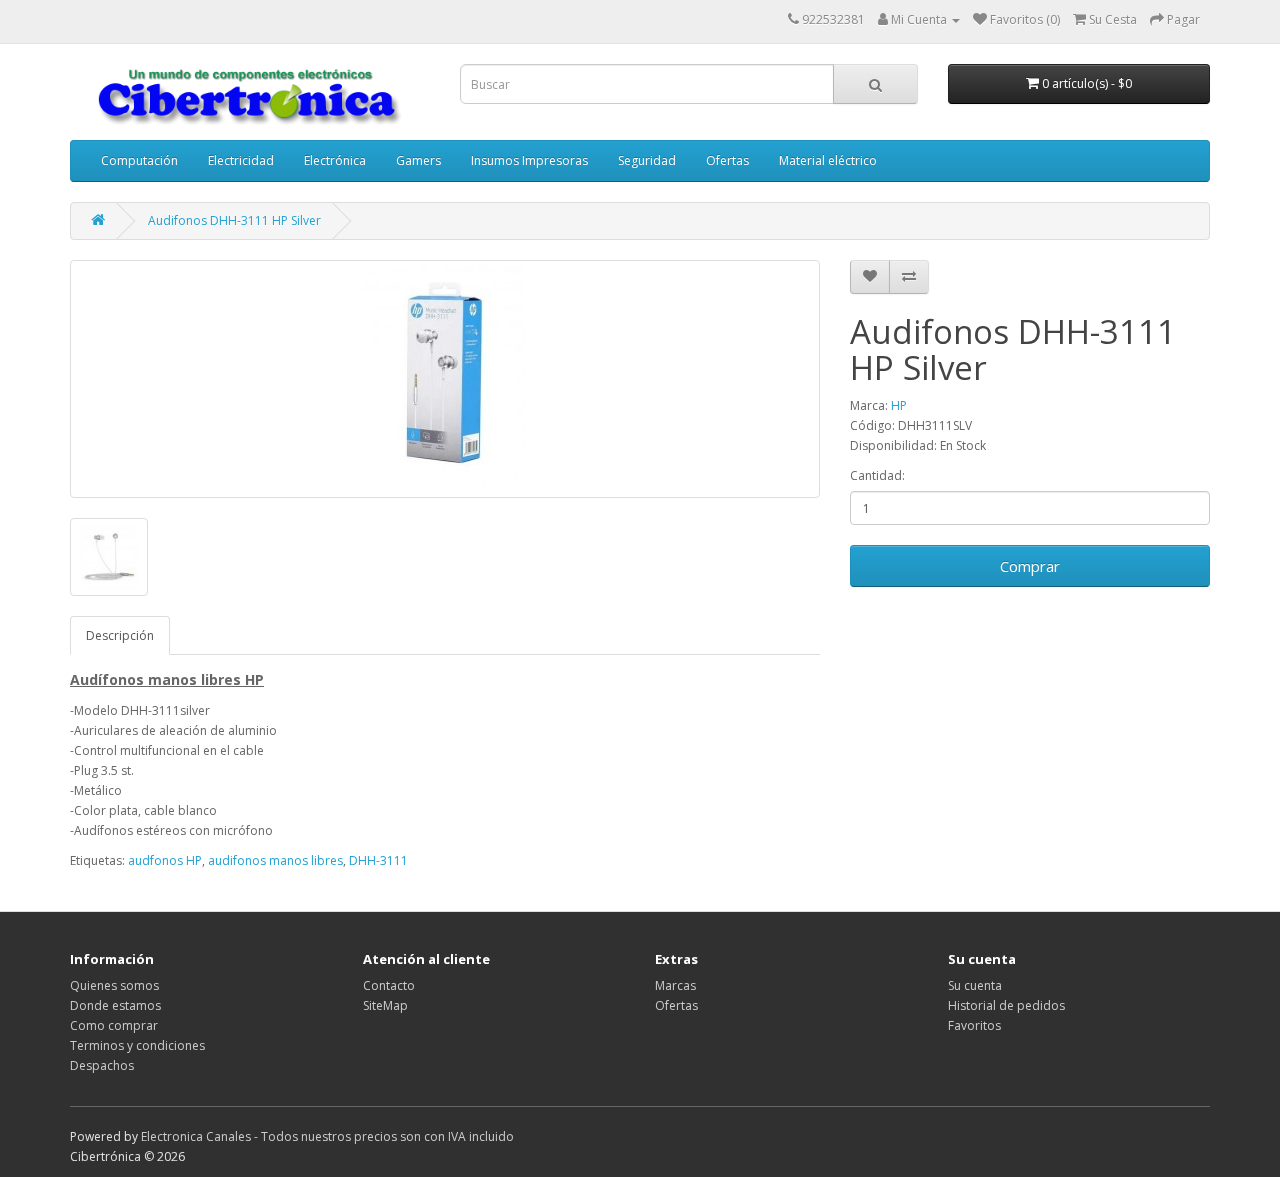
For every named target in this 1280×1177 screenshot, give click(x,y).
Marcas (675, 985)
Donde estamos (115, 1005)
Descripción (120, 635)
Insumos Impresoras (529, 160)
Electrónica (335, 160)
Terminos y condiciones (137, 1045)
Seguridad (647, 160)
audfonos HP (165, 860)
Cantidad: (877, 475)
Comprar (1030, 566)
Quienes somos (114, 985)
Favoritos (974, 1025)
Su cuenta (975, 985)
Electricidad (241, 160)
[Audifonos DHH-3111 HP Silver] (445, 379)
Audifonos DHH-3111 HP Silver (234, 220)
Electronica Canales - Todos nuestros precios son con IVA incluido (327, 1136)
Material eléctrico (828, 160)
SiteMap (385, 1005)
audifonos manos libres (275, 860)
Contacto (389, 985)
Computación (139, 160)
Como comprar (114, 1025)
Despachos (102, 1065)
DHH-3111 (378, 860)
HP (899, 405)
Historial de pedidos (1006, 1005)
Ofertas (727, 160)
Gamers (418, 160)
